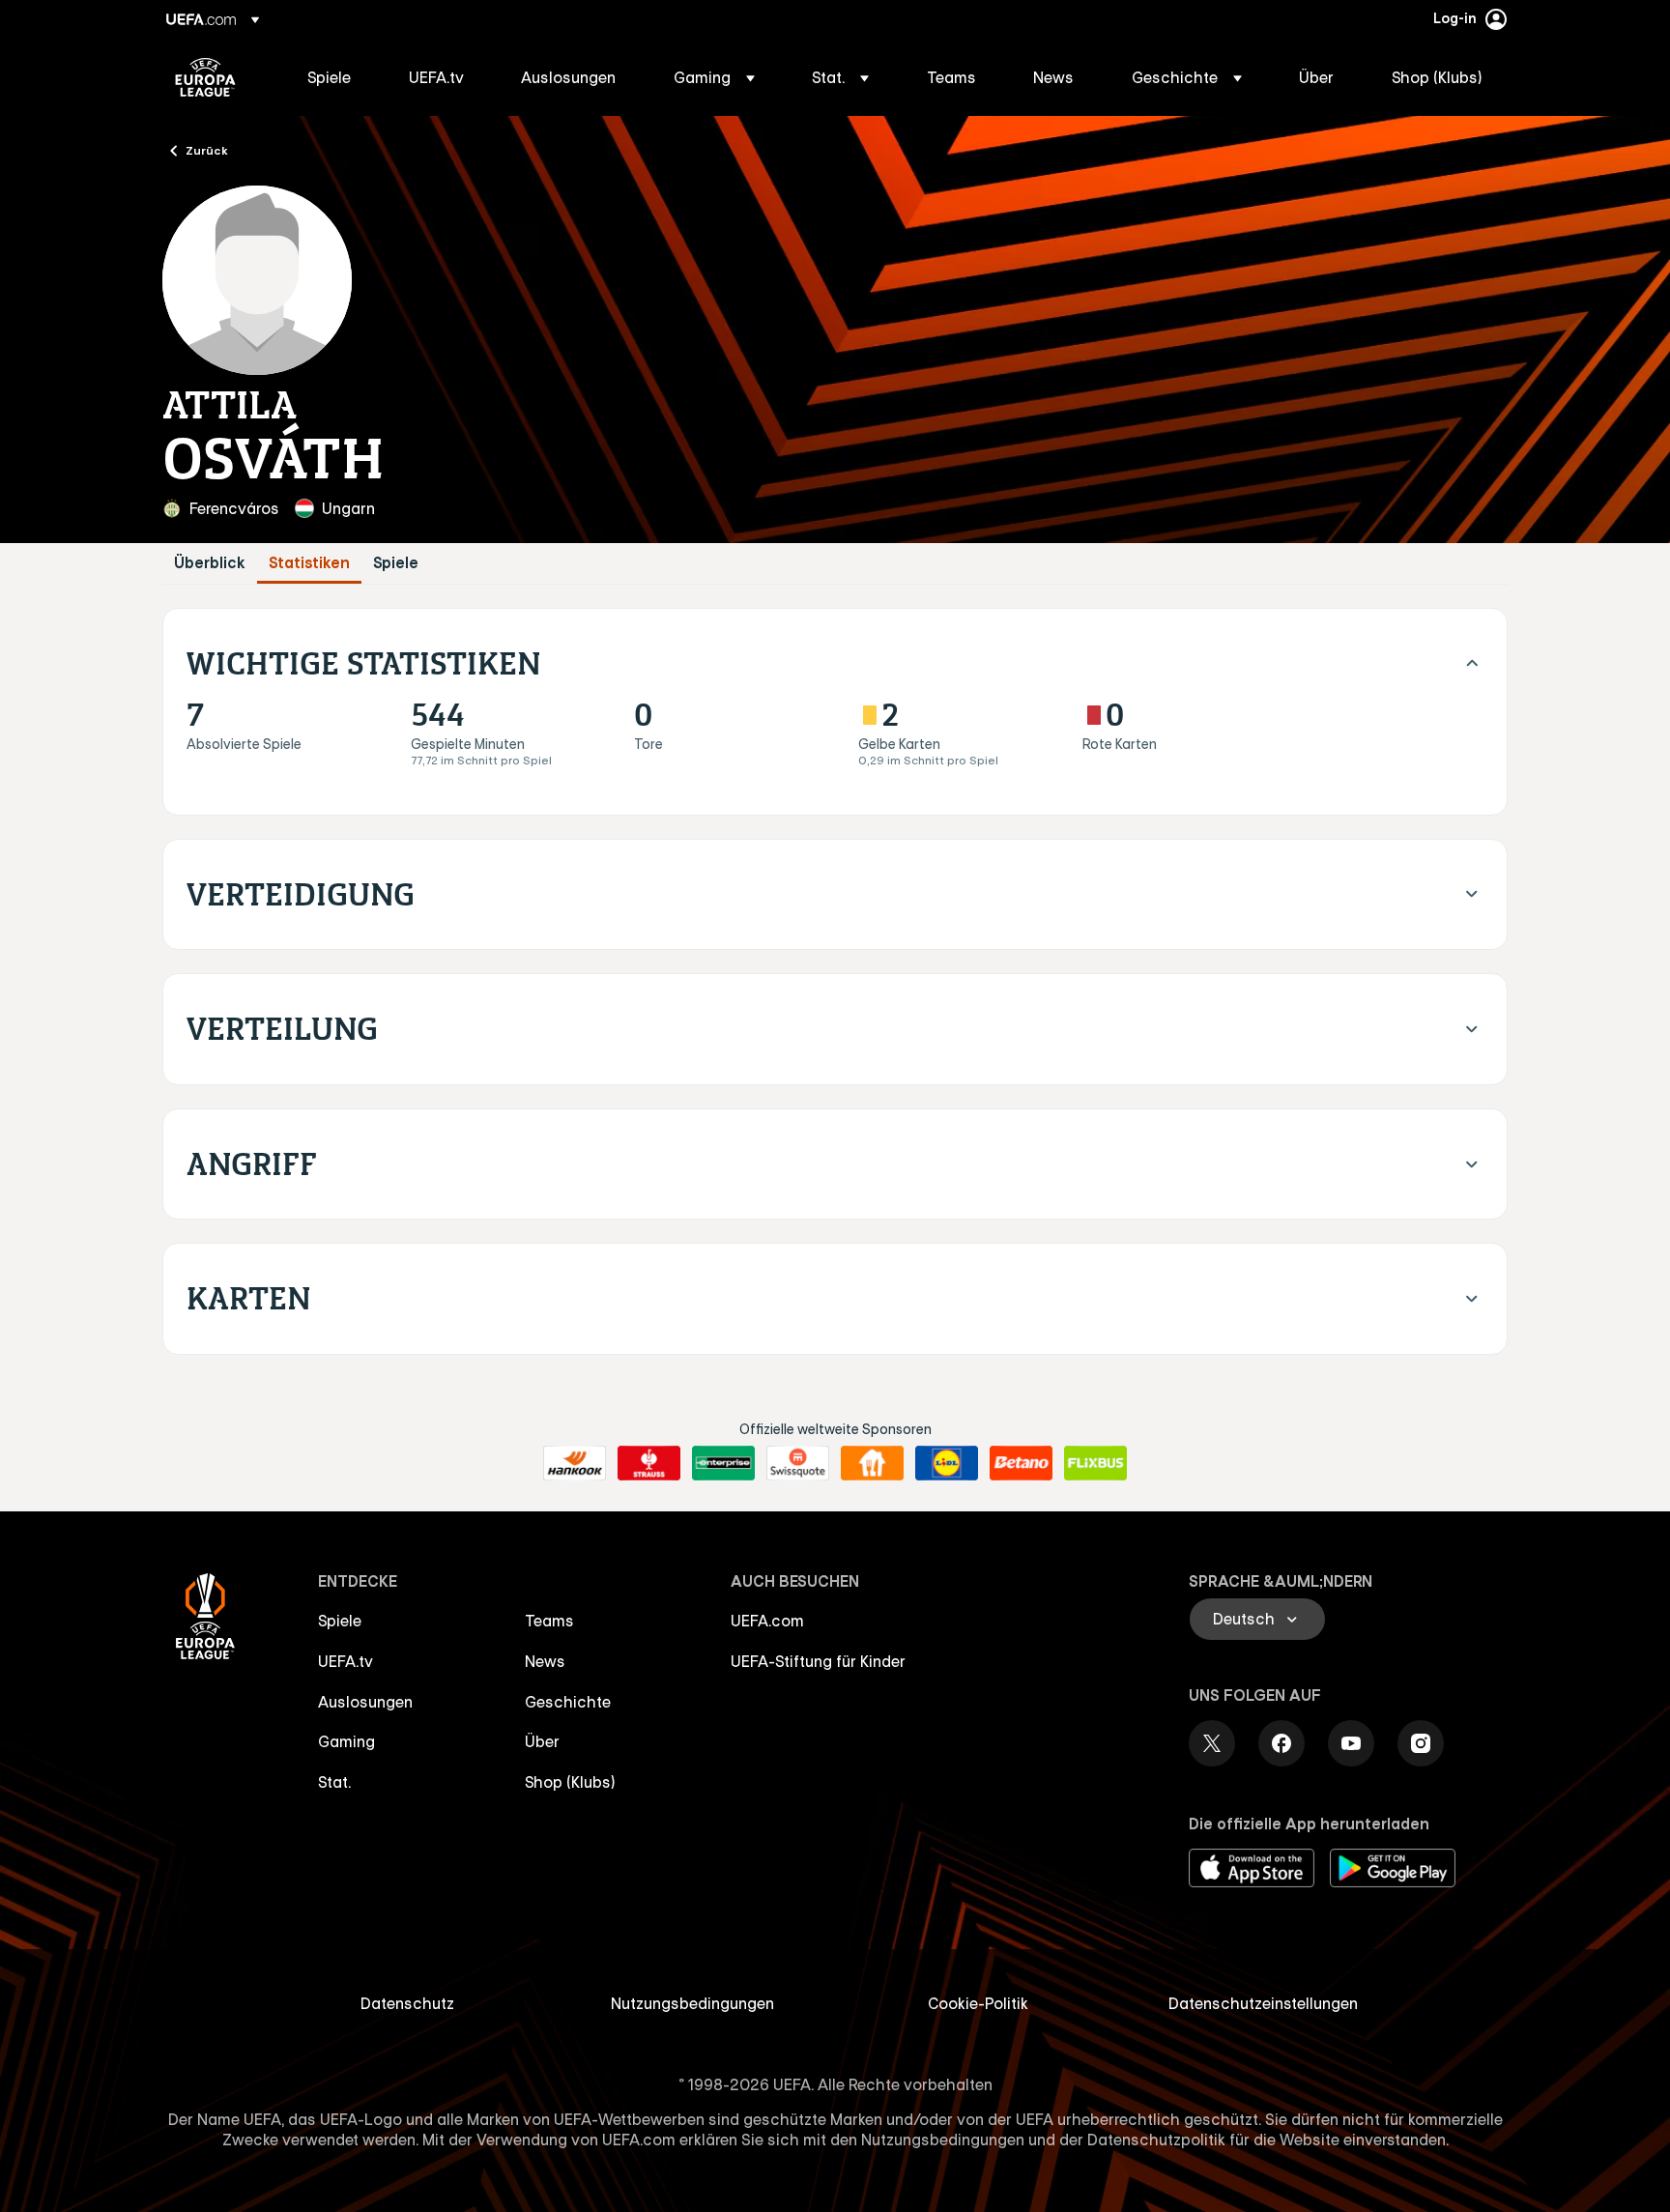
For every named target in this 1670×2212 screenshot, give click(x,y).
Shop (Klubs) (570, 1782)
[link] (329, 77)
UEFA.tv (346, 1661)
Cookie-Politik (978, 2003)
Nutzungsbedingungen (692, 2003)
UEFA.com (767, 1621)
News (545, 1661)
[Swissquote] (798, 1463)
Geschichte (568, 1702)
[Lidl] (947, 1463)
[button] (714, 77)
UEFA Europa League (205, 77)
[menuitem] (334, 77)
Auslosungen (365, 1702)
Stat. (334, 1782)
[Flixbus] (1095, 1463)
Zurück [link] (207, 150)
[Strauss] (649, 1463)
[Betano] (1021, 1463)
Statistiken (309, 563)
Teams (549, 1621)
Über (542, 1741)
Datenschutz (407, 2003)
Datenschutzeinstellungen (1263, 2003)
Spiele (396, 563)
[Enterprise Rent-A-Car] (723, 1463)
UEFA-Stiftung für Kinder (818, 1661)
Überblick (210, 563)
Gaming (346, 1741)
